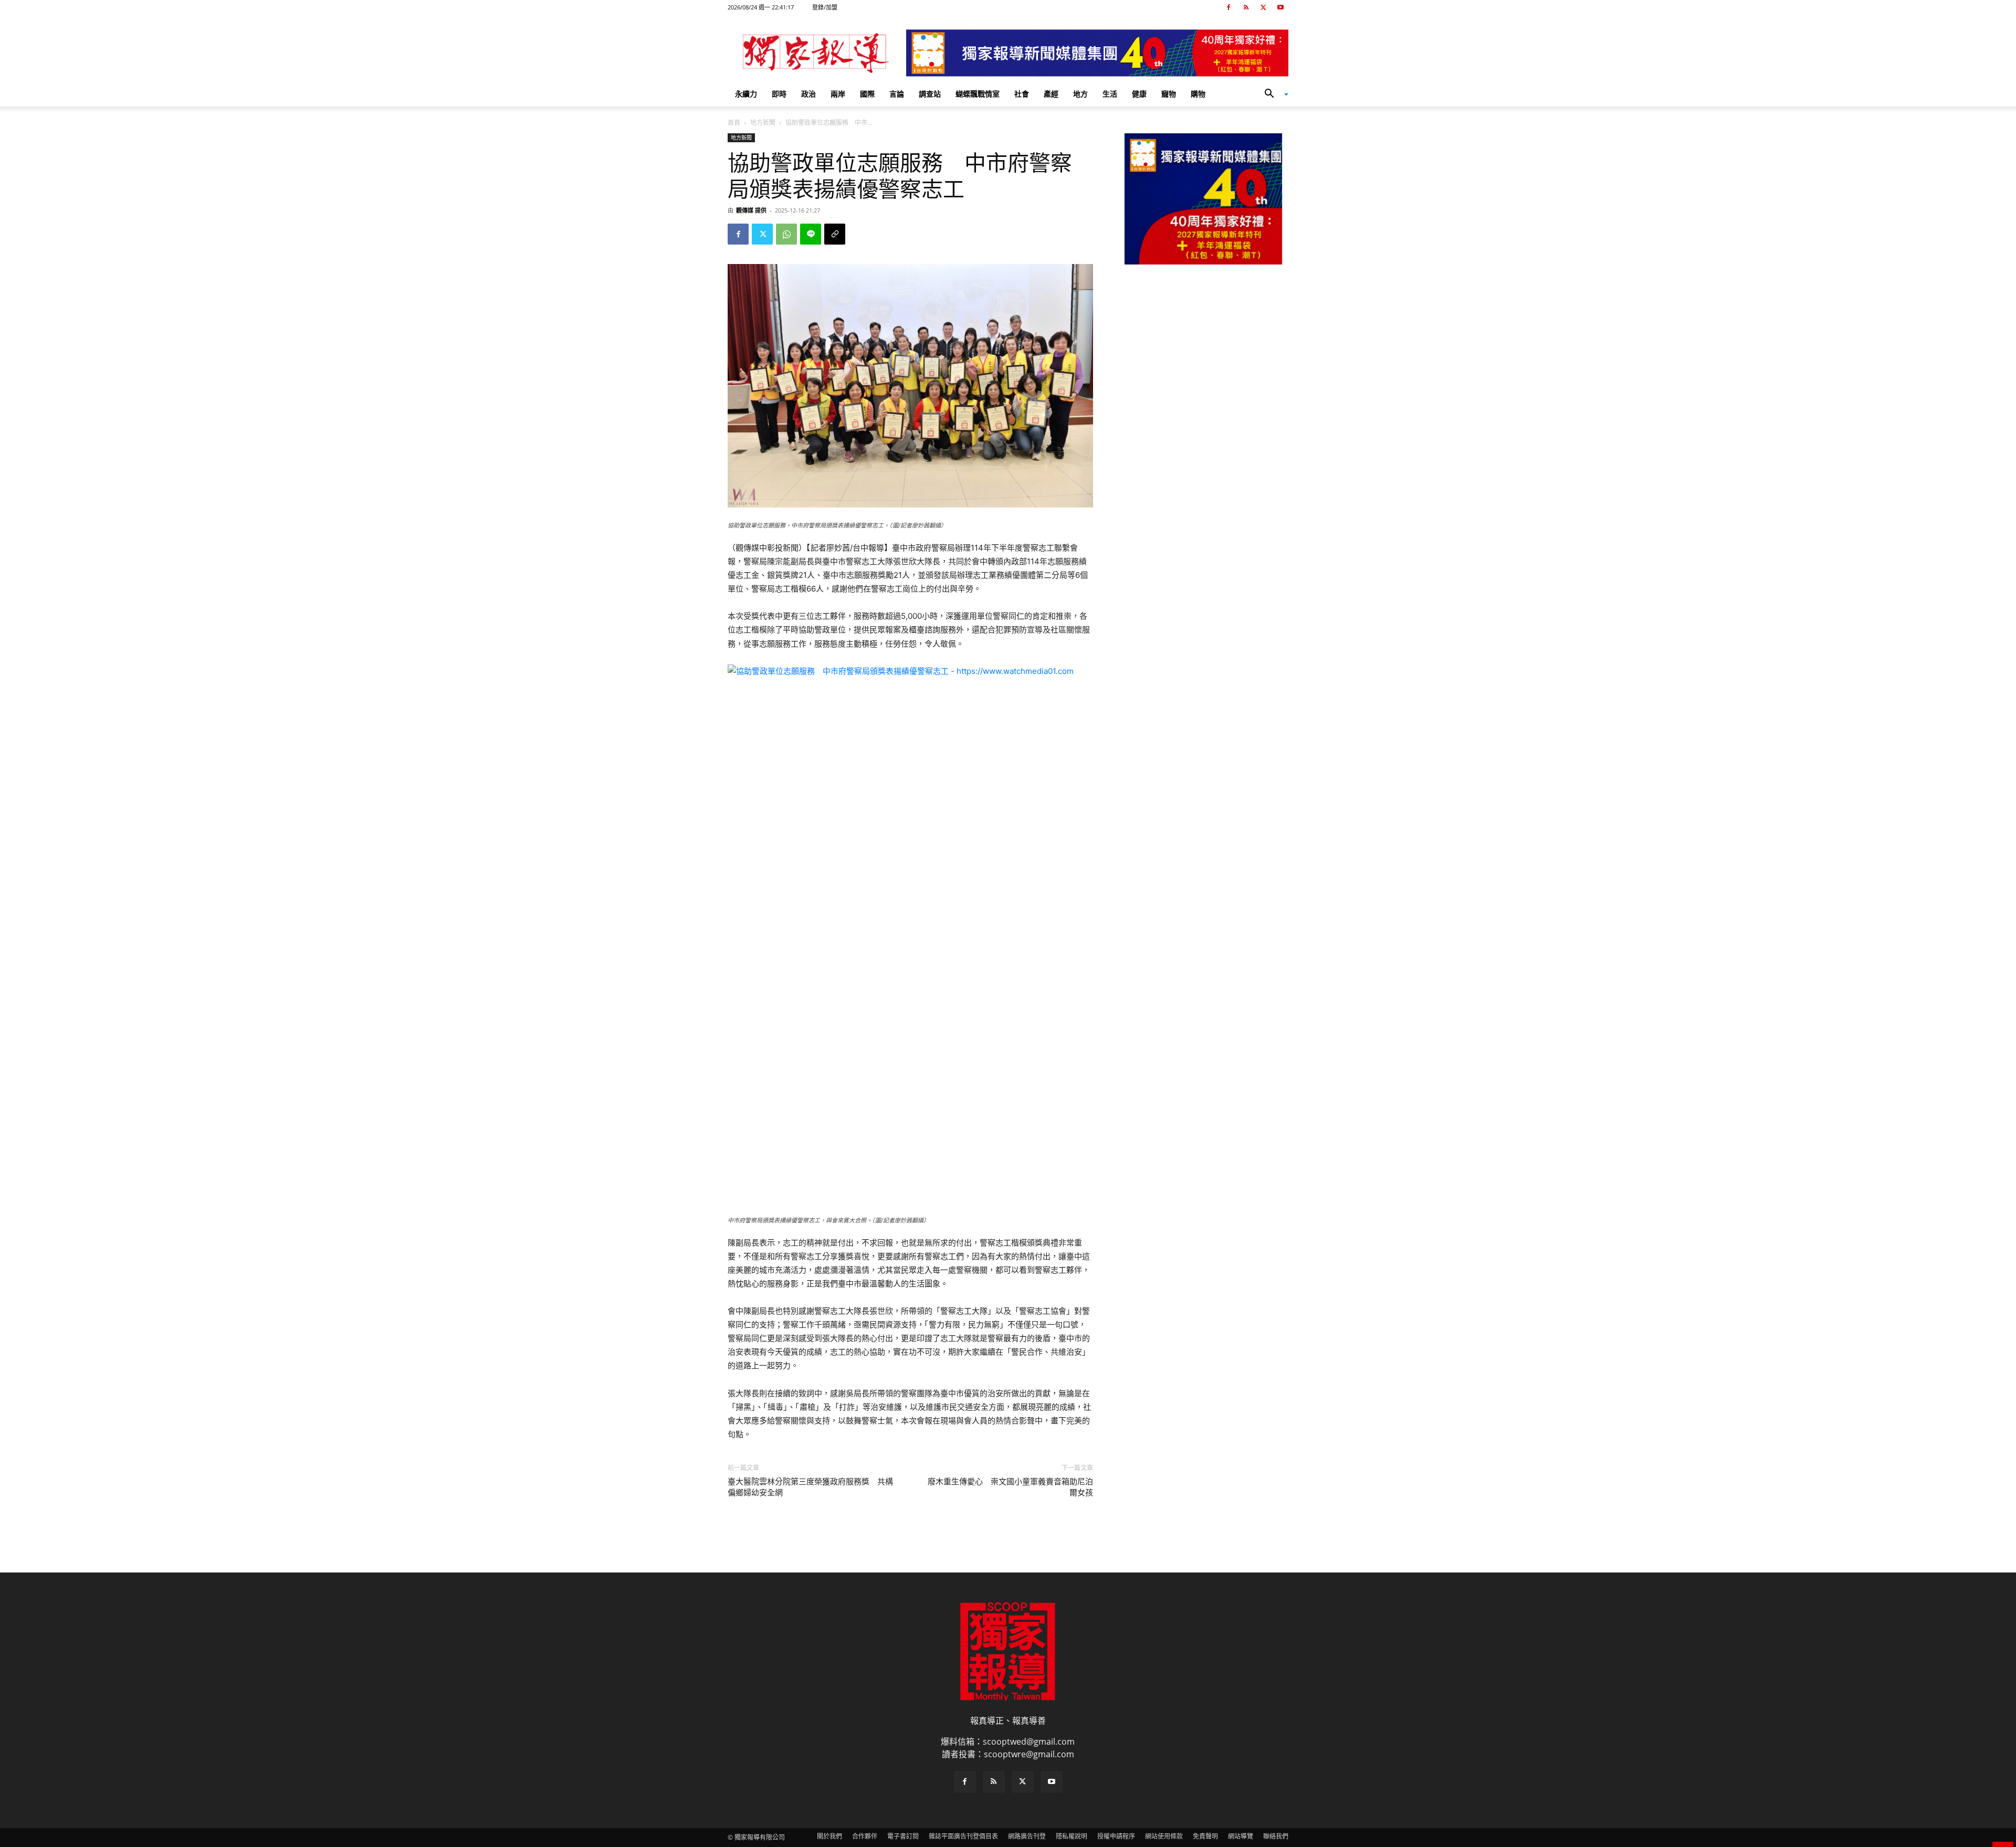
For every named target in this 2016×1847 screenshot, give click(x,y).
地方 (1080, 94)
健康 (1139, 94)
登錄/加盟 (825, 7)
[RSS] (1246, 7)
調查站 (930, 94)
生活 (1110, 94)
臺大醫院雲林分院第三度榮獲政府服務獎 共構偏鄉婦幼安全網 (810, 1487)
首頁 (734, 123)
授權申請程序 (1116, 1836)
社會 (1022, 94)
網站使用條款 (1164, 1836)
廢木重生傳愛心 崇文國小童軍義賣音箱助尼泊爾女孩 (1010, 1487)
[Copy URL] (835, 234)
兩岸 (838, 94)
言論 (897, 94)
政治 (808, 94)
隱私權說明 (1072, 1836)
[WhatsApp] (786, 234)
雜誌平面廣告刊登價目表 (963, 1836)
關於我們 (829, 1836)
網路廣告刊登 (1027, 1836)
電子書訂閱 (903, 1836)
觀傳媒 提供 (751, 210)
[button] (1273, 94)
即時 (779, 94)
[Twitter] (1263, 7)
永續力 (746, 94)
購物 (1198, 94)
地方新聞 (763, 123)
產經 (1051, 94)
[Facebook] (1228, 7)
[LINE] (811, 234)
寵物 (1169, 94)
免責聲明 (1205, 1836)
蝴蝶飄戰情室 (978, 94)
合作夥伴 (865, 1836)
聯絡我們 (1276, 1836)
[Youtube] (1280, 7)
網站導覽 (1241, 1836)
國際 (867, 94)
